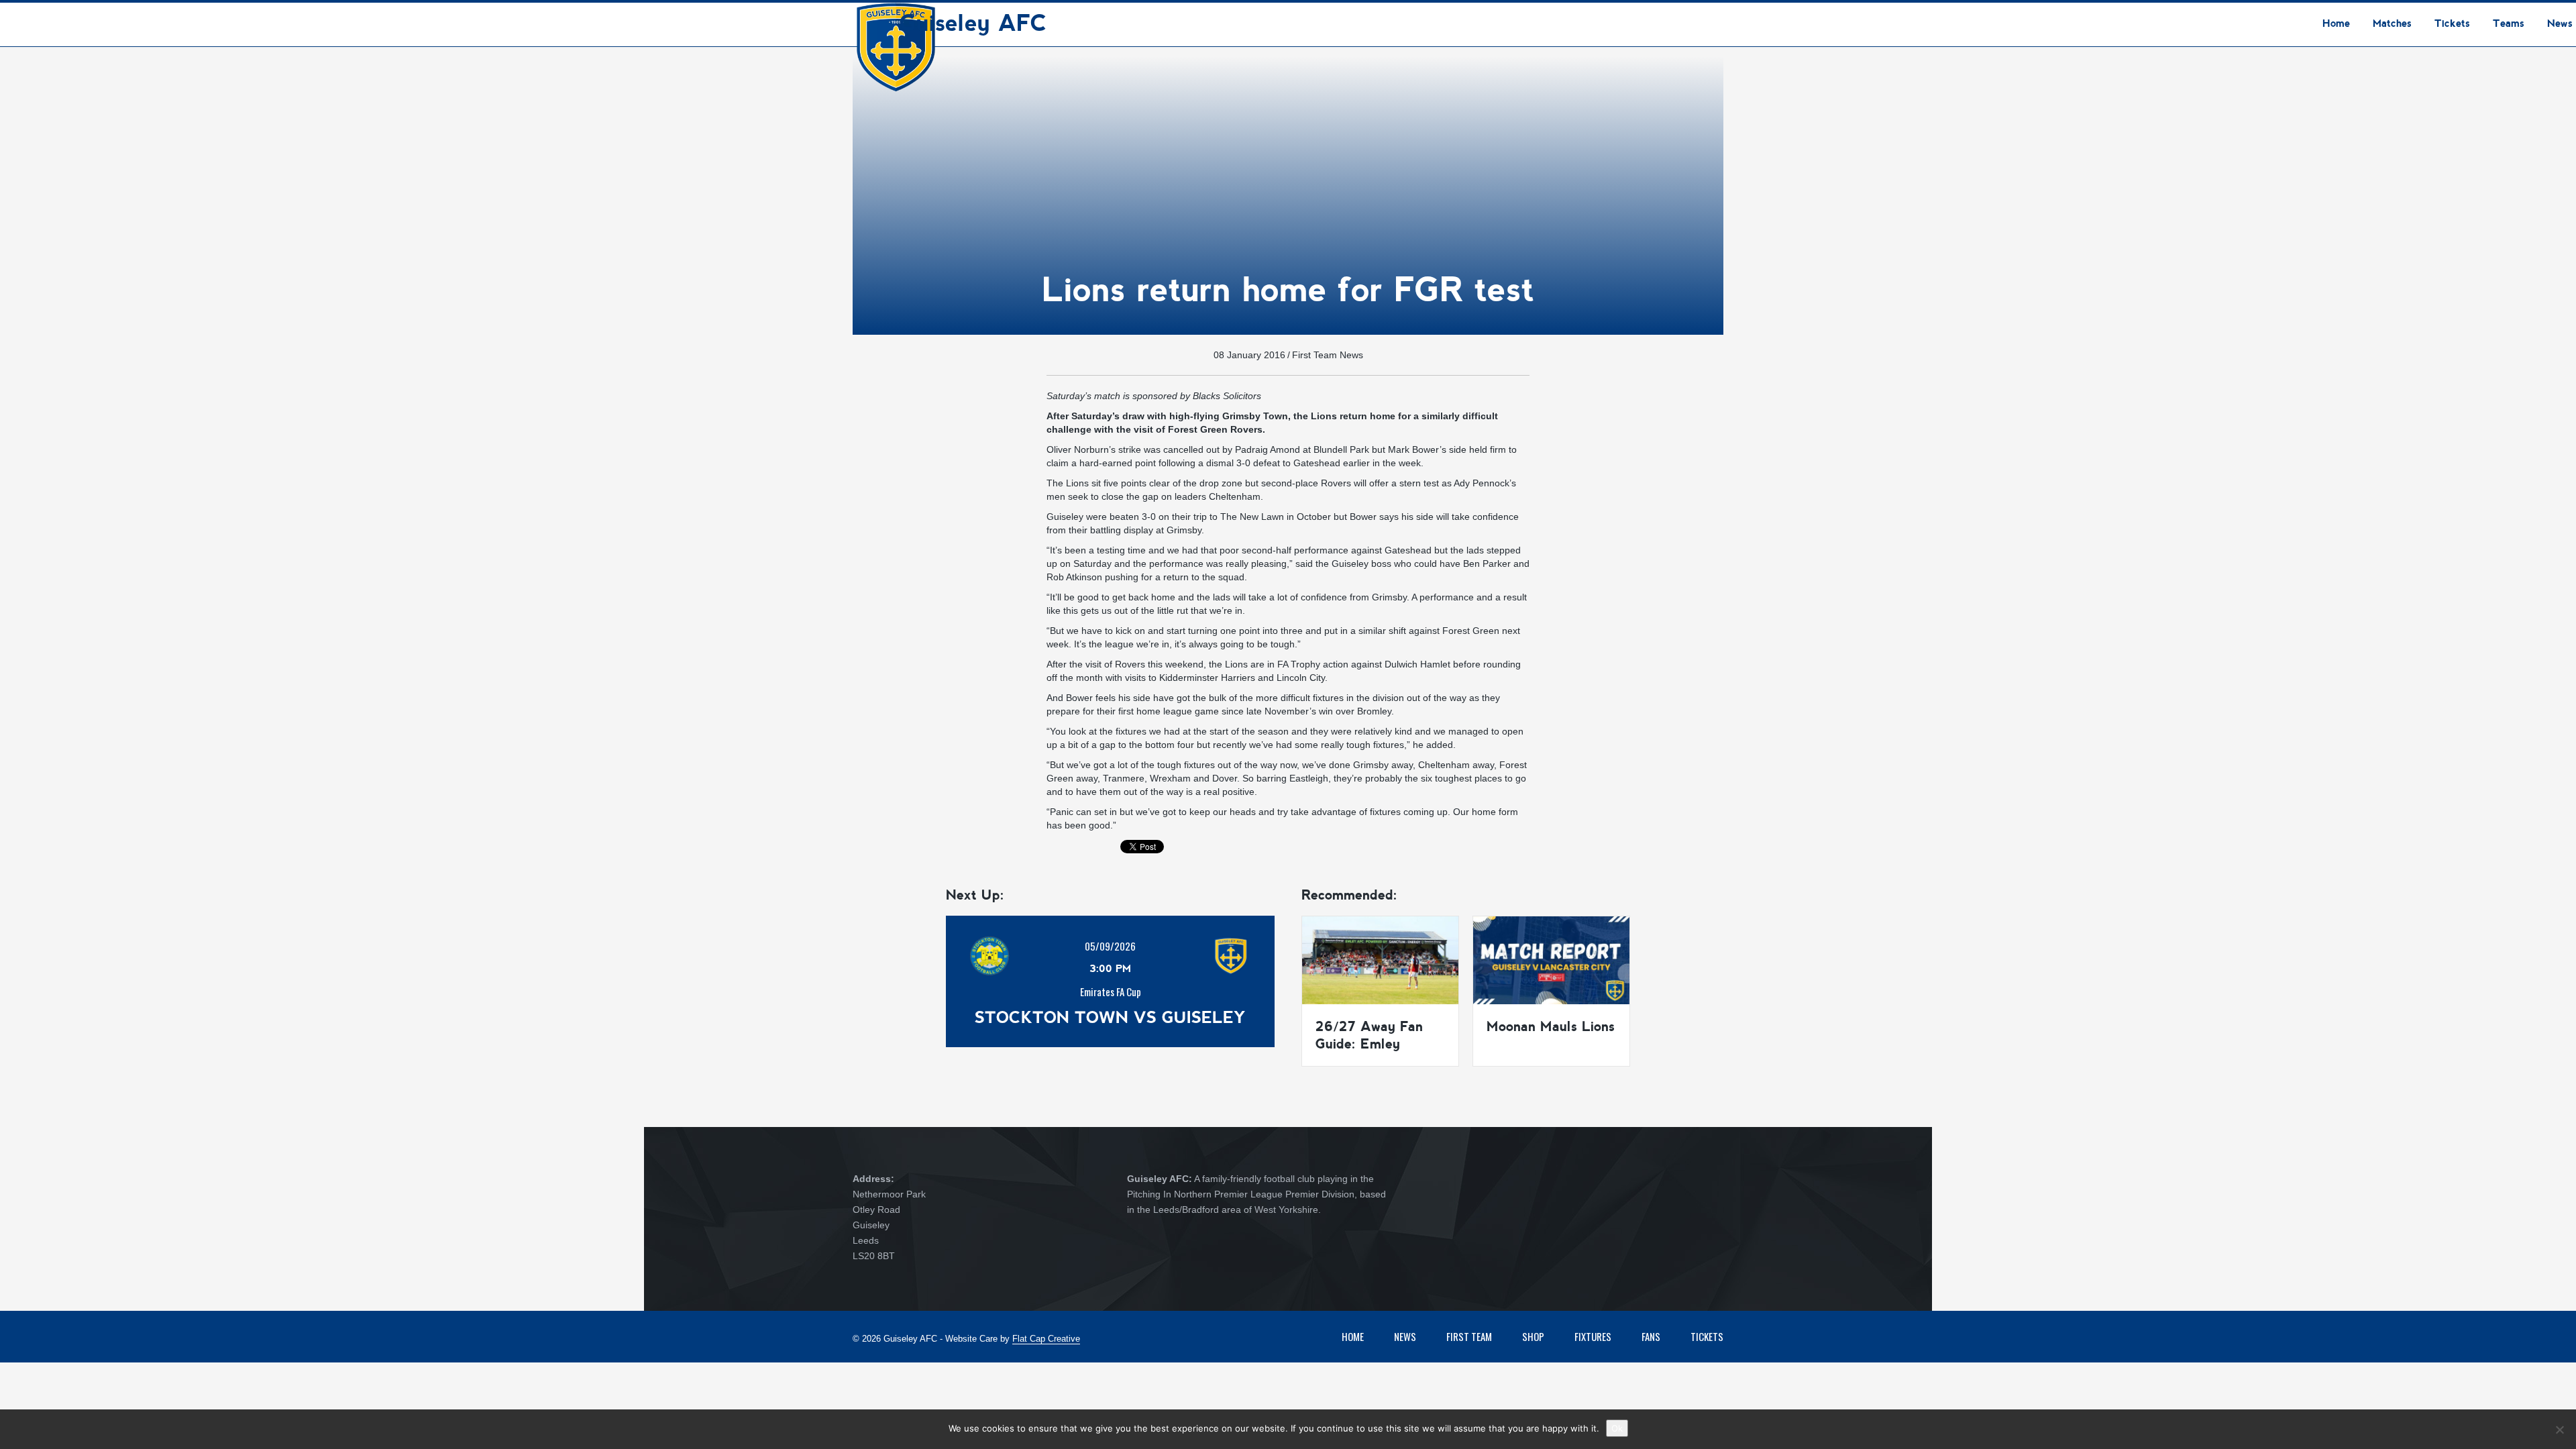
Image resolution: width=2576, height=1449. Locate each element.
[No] (2559, 1430)
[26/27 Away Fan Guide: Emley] (1380, 959)
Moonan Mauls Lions (1551, 1026)
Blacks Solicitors (1227, 396)
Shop (1533, 1336)
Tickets (1707, 1336)
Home (1353, 1336)
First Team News (1328, 355)
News (1405, 1336)
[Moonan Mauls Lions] (1551, 959)
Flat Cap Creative (1046, 1339)
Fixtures (1593, 1336)
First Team (1469, 1336)
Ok (1617, 1428)
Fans (1651, 1336)
